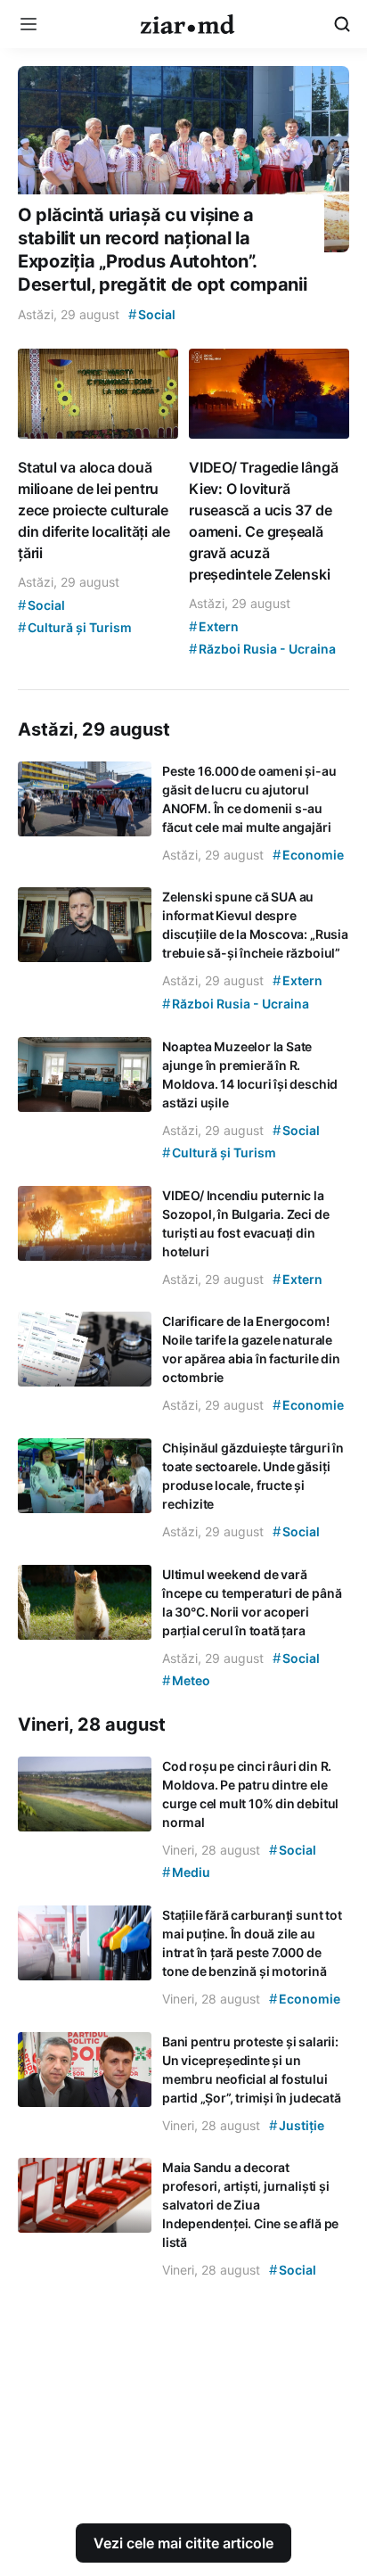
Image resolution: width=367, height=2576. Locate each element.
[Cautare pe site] (342, 24)
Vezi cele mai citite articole (183, 2543)
